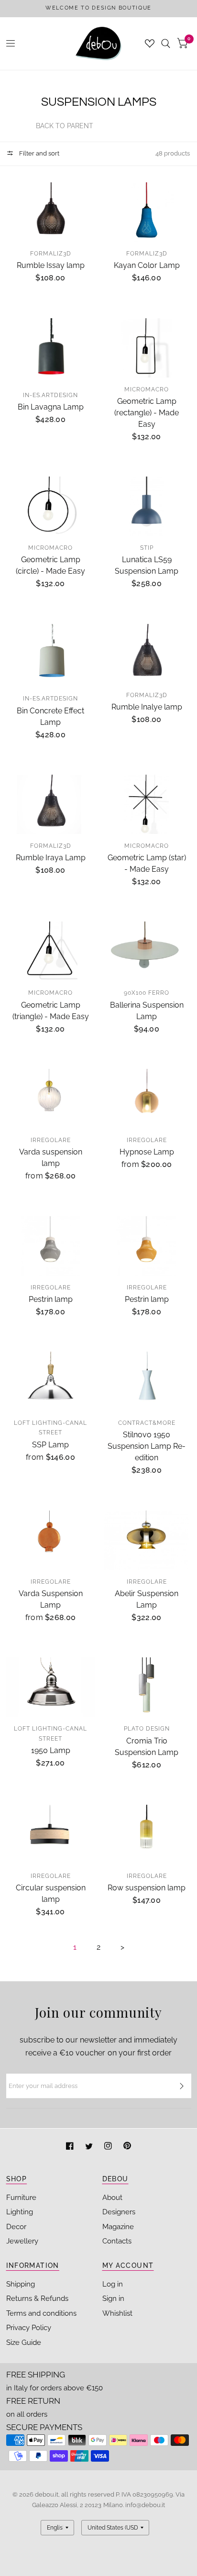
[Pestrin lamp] (51, 1246)
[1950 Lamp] (51, 1687)
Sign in (113, 2298)
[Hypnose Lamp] (147, 1099)
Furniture (21, 2198)
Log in (113, 2284)
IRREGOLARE (51, 1140)
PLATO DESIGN (147, 1729)
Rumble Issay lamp (51, 265)
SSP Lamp (50, 1445)
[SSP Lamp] (51, 1381)
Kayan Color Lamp (147, 265)
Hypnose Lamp (147, 1152)
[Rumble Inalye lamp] (147, 654)
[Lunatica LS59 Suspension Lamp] (147, 506)
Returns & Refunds (37, 2298)
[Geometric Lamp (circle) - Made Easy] (51, 506)
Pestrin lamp (51, 1299)
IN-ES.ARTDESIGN (50, 395)
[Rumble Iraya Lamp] (51, 804)
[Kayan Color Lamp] (147, 212)
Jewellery (22, 2241)
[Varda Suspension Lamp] (51, 1540)
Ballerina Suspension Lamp (147, 1011)
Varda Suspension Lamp (51, 1599)
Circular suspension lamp (51, 1893)
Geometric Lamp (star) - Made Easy (147, 863)
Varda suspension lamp (51, 1158)
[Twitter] (90, 2147)
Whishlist (117, 2313)
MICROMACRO (147, 389)
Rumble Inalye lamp (147, 707)
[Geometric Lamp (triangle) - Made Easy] (51, 951)
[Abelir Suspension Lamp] (147, 1540)
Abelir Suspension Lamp (147, 1599)
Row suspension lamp (147, 1888)
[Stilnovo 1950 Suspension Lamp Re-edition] (147, 1381)
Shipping (21, 2284)
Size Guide (24, 2343)
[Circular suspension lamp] (51, 1834)
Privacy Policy (29, 2328)
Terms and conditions (41, 2313)
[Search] (166, 44)
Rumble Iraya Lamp (51, 858)
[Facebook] (71, 2147)
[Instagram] (109, 2147)
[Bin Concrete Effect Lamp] (51, 655)
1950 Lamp (51, 1750)
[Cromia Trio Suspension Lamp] (147, 1687)
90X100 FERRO (147, 993)
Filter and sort (38, 153)
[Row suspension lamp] (147, 1834)
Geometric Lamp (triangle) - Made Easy (51, 1011)
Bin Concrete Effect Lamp (50, 716)
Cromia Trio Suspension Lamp (147, 1747)
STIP (147, 548)
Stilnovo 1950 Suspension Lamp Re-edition (147, 1446)
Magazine (118, 2227)
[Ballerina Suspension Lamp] (147, 951)
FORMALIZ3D (51, 254)
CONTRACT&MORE (147, 1423)
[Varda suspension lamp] (51, 1099)
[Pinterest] (127, 2147)
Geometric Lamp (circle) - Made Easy (50, 565)
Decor (16, 2227)
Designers (119, 2212)
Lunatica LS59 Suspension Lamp (147, 565)
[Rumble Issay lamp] (51, 212)
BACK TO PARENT (65, 126)
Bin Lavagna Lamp (51, 407)
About (112, 2198)
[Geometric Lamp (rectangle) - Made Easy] (147, 348)
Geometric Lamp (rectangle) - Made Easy (147, 413)
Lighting (20, 2212)
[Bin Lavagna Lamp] (51, 351)
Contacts (117, 2241)
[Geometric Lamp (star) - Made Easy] (147, 804)
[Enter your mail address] (182, 2086)
